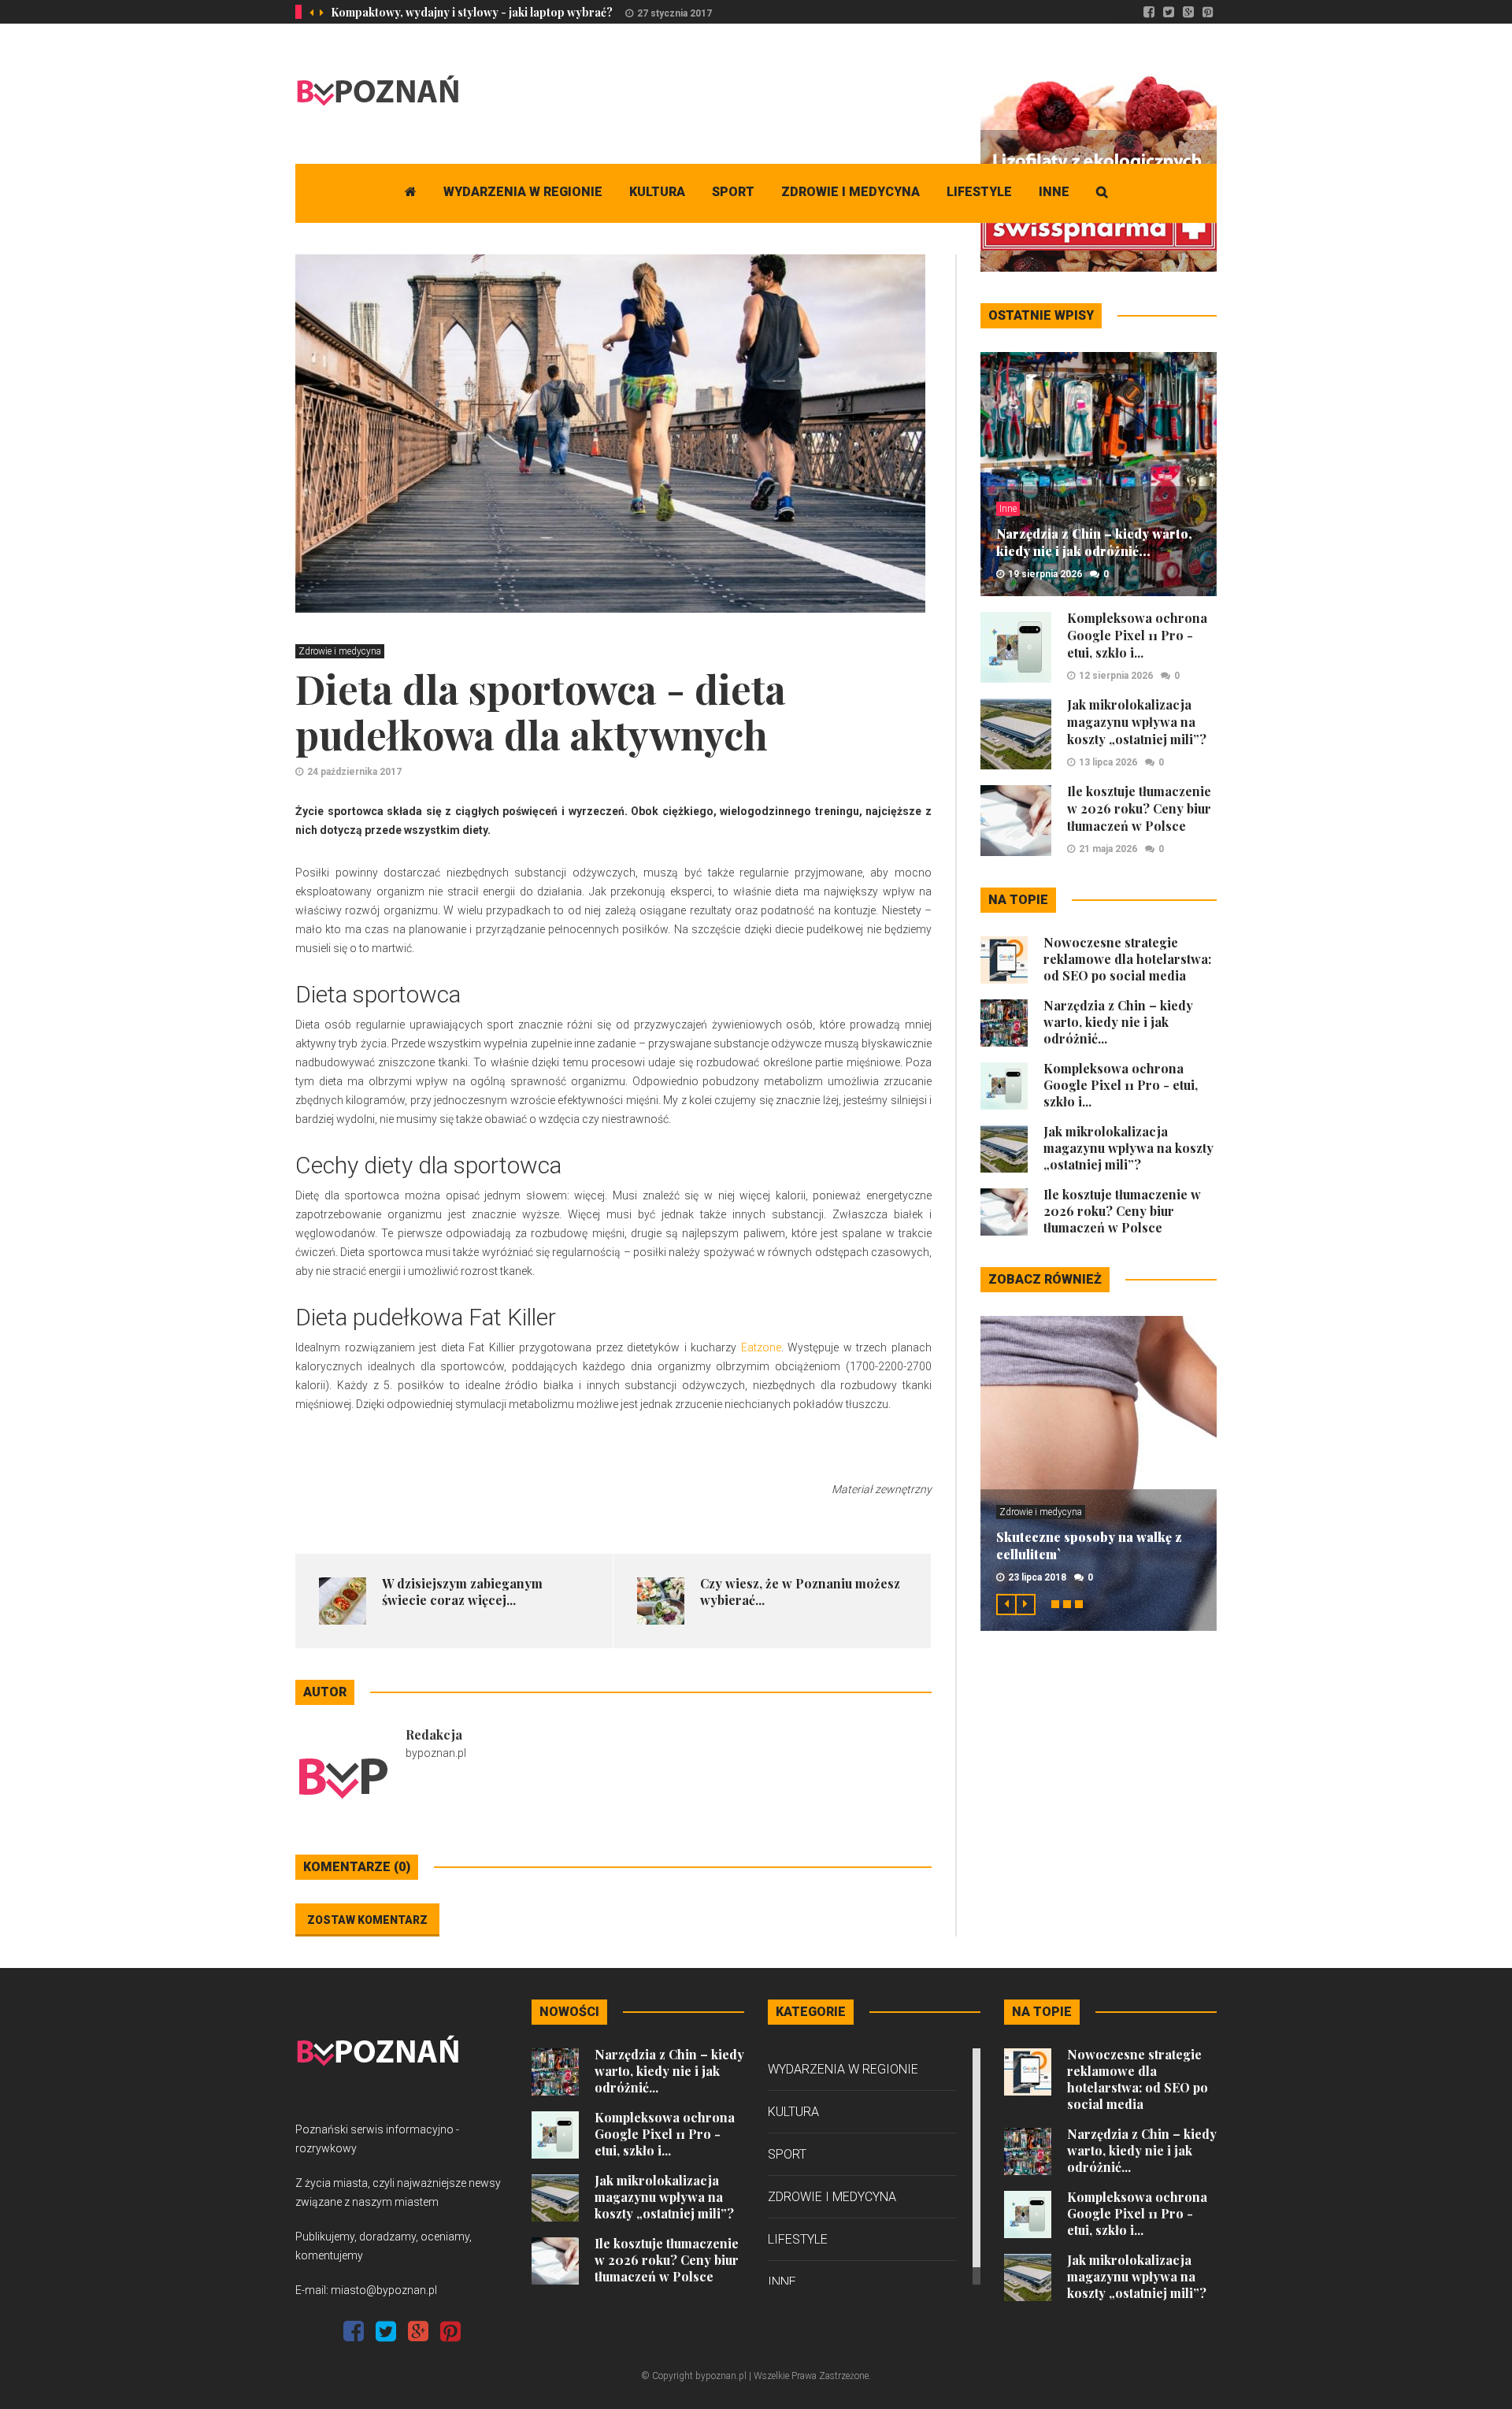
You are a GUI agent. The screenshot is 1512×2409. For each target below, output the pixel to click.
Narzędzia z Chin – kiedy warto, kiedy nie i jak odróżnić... (1094, 542)
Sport (733, 192)
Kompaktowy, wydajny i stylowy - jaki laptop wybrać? (472, 12)
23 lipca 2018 (1037, 1577)
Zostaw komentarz (367, 1920)
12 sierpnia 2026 (1116, 676)
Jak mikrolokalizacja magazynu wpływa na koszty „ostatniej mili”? (1137, 722)
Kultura (657, 192)
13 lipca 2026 (1108, 762)
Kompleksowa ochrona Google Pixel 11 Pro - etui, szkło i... (1137, 635)
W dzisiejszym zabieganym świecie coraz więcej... (462, 1592)
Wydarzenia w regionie (523, 192)
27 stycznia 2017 (674, 13)
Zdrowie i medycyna (850, 192)
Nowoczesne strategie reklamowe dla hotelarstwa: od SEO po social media (1127, 959)
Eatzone (761, 1347)
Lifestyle (979, 192)
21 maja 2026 (1108, 849)
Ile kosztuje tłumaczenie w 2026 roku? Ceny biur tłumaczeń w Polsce (1139, 808)
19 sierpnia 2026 (1045, 574)
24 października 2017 (354, 772)
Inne (1054, 192)
